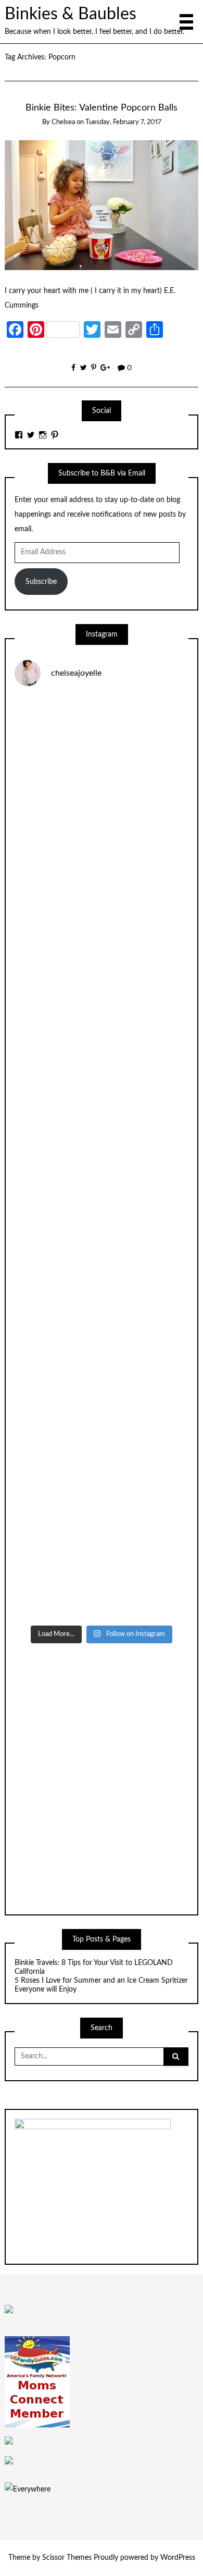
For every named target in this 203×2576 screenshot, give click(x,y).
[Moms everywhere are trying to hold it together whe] (102, 1260)
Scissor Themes (67, 2558)
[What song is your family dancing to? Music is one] (102, 1363)
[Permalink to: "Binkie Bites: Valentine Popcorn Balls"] (102, 205)
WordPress (178, 2558)
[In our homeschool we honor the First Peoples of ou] (102, 1466)
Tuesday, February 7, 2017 (123, 122)
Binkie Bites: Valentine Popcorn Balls (102, 108)
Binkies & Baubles (71, 14)
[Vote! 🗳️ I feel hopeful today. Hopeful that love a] (102, 1055)
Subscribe (41, 582)
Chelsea (63, 122)
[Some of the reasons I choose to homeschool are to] (102, 1158)
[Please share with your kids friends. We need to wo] (102, 747)
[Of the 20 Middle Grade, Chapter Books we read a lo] (102, 850)
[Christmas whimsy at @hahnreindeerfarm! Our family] (102, 953)
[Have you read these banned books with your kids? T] (102, 1568)
